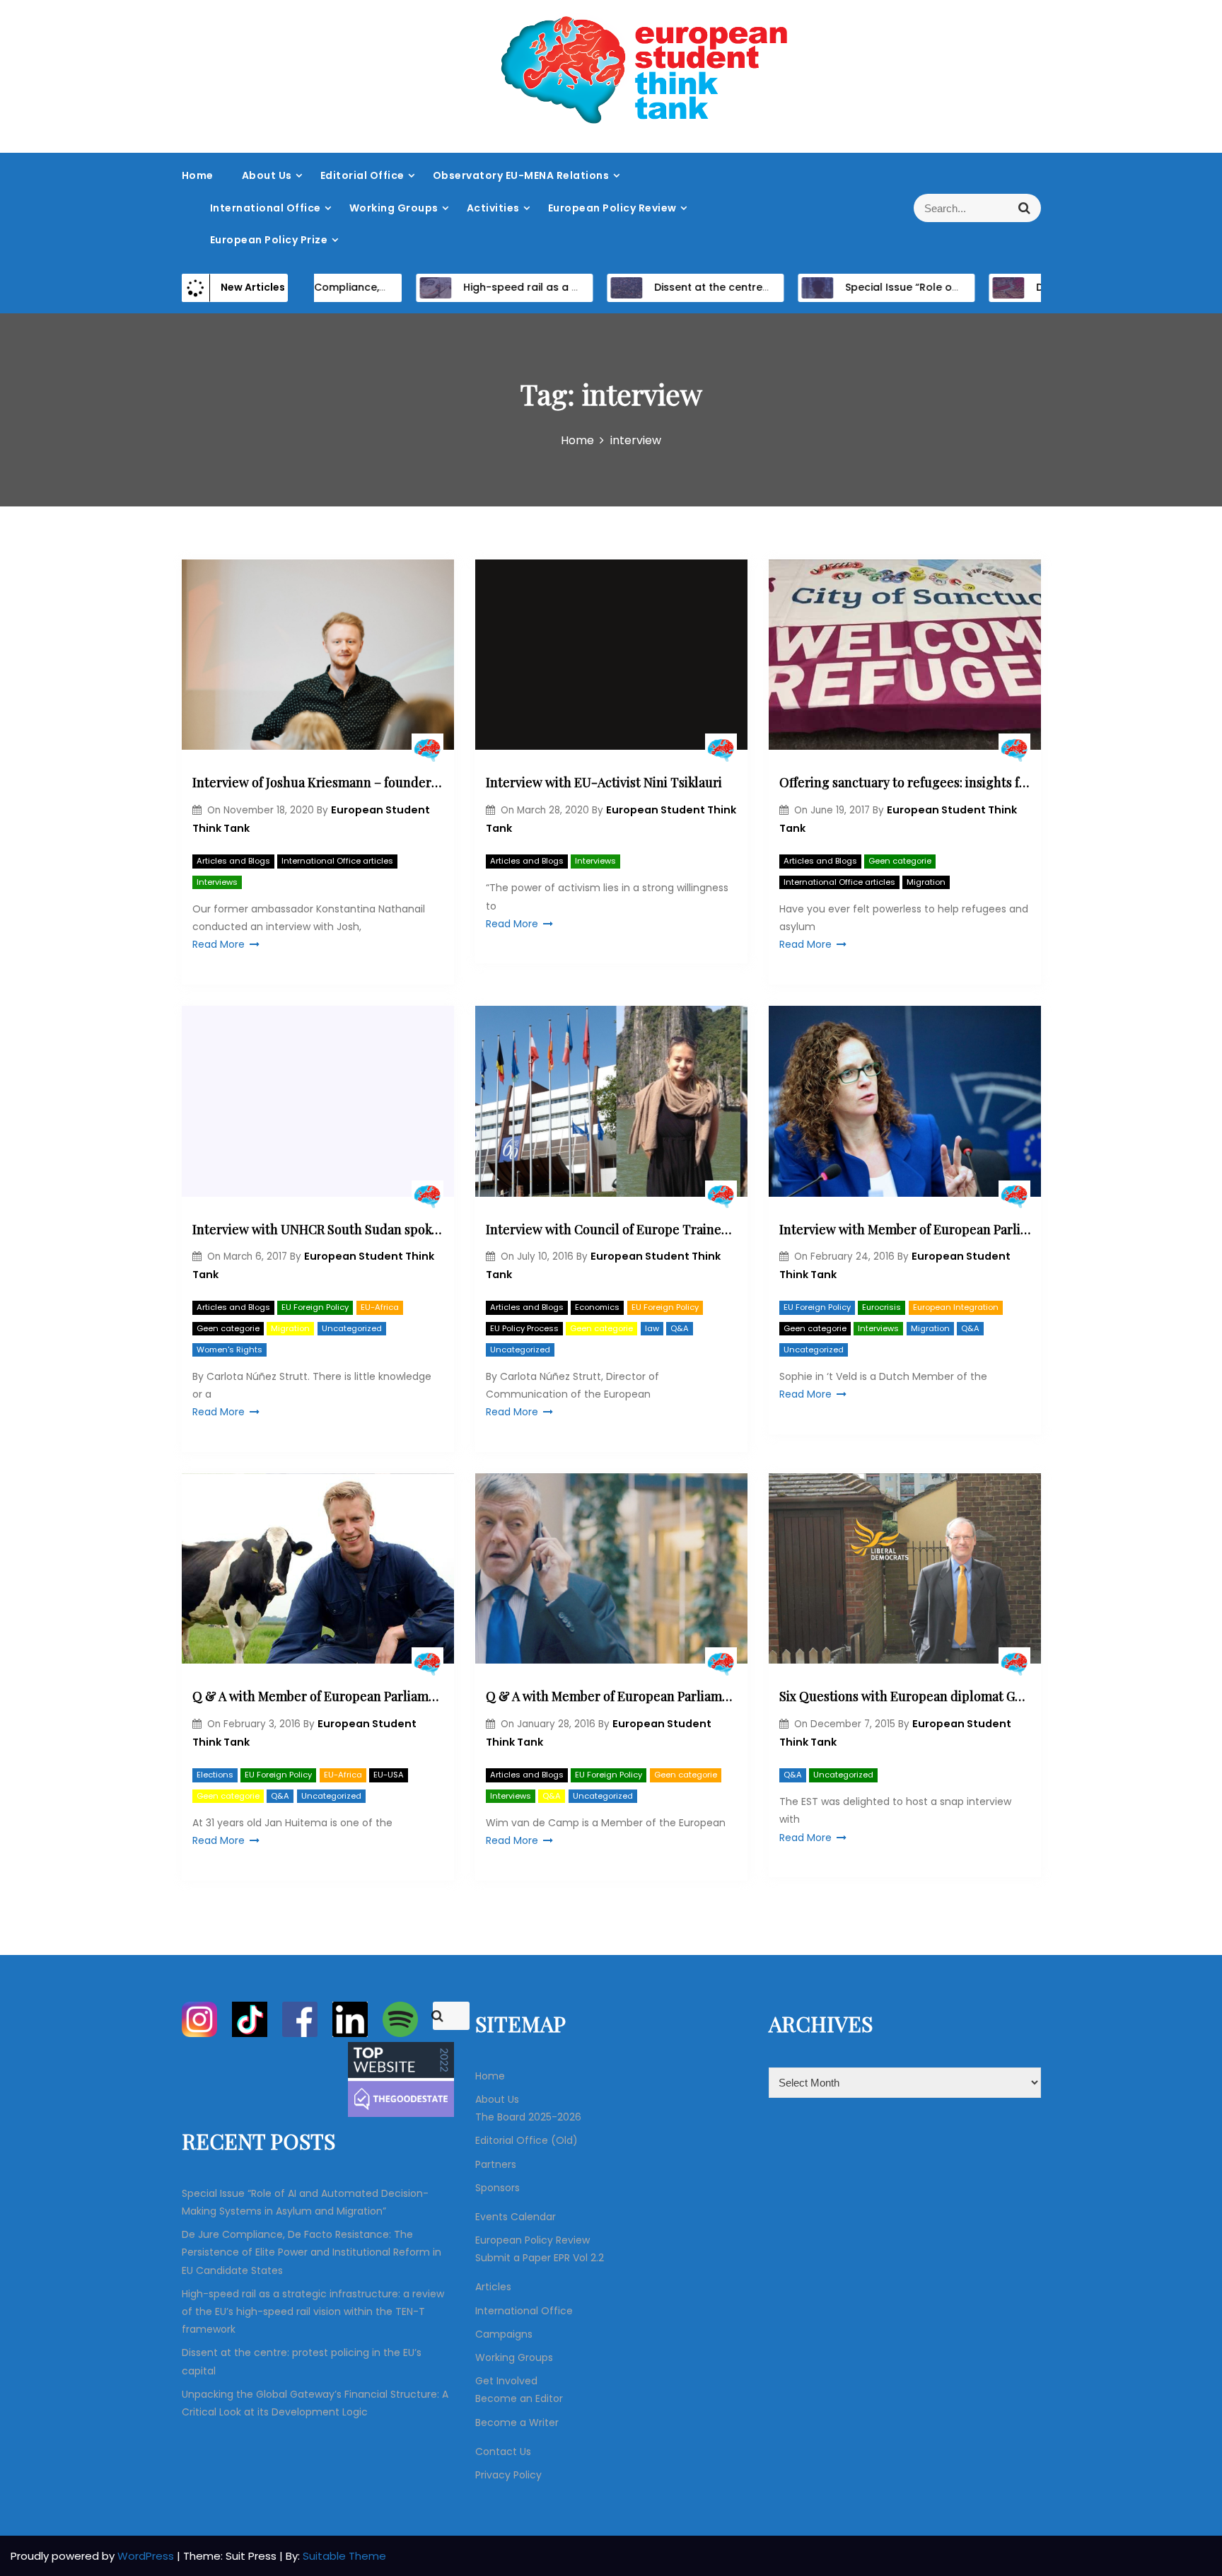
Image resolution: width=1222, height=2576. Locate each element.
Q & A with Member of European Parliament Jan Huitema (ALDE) (318, 1696)
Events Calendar (516, 2217)
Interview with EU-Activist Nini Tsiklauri (604, 782)
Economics (597, 1307)
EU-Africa (380, 1307)
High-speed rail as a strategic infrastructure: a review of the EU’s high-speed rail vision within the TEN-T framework (313, 2311)
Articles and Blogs (233, 861)
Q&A (680, 1328)
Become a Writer (517, 2423)
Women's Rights (229, 1350)
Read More (219, 944)
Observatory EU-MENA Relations (521, 175)
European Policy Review (612, 208)
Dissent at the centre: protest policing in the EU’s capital (749, 287)
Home (198, 175)
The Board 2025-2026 (528, 2117)
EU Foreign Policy (315, 1307)
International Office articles (337, 861)
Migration (926, 882)
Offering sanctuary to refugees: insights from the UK (905, 782)
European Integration (956, 1307)
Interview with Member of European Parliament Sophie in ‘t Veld (905, 1229)
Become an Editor (519, 2398)
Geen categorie (900, 861)
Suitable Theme (344, 2556)
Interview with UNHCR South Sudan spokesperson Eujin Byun (318, 1229)
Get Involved (506, 2381)
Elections (215, 1775)
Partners (496, 2164)
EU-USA (389, 1775)
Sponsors (497, 2188)
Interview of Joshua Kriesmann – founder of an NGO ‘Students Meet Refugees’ (318, 782)
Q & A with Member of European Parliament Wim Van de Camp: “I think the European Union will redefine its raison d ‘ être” (611, 1696)
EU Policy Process (524, 1328)
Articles (493, 2287)
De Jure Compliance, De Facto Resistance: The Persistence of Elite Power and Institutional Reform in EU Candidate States (312, 2252)
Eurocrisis (881, 1307)
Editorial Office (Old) (526, 2140)
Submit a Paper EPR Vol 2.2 (540, 2258)
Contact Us (503, 2452)
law (652, 1328)
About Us (267, 175)
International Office (266, 208)
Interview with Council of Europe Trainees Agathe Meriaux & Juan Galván (611, 1229)
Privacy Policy (508, 2475)
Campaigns (504, 2334)
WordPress (147, 2556)
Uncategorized (352, 1328)
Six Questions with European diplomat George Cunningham (905, 1696)
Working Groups (394, 208)
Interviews (217, 882)
